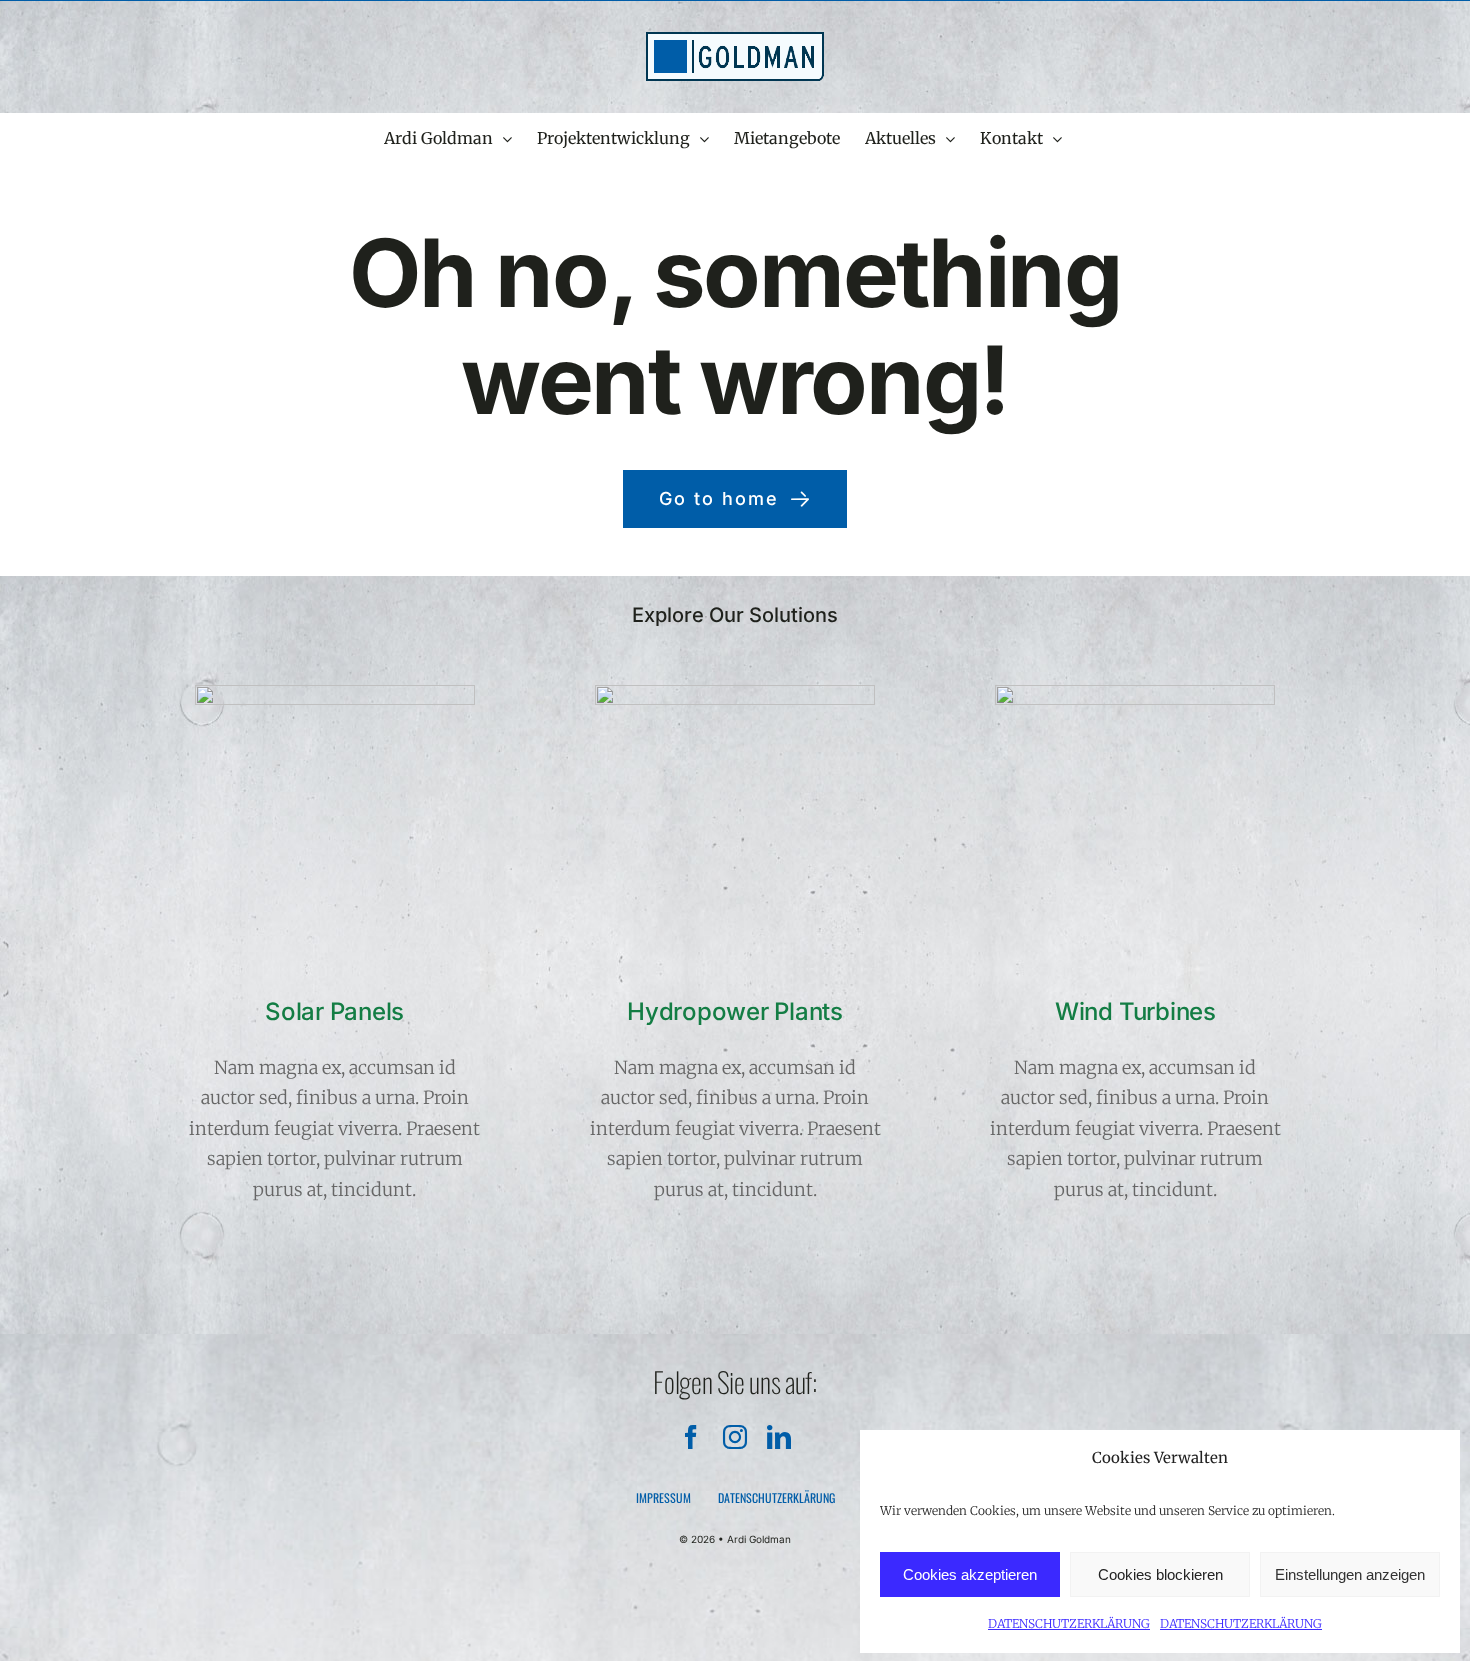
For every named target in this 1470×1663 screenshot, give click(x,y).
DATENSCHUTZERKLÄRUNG (1069, 1623)
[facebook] (691, 1437)
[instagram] (735, 1437)
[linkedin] (779, 1437)
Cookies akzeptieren (970, 1574)
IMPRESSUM (663, 1497)
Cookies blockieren (1160, 1574)
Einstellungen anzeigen (1350, 1574)
